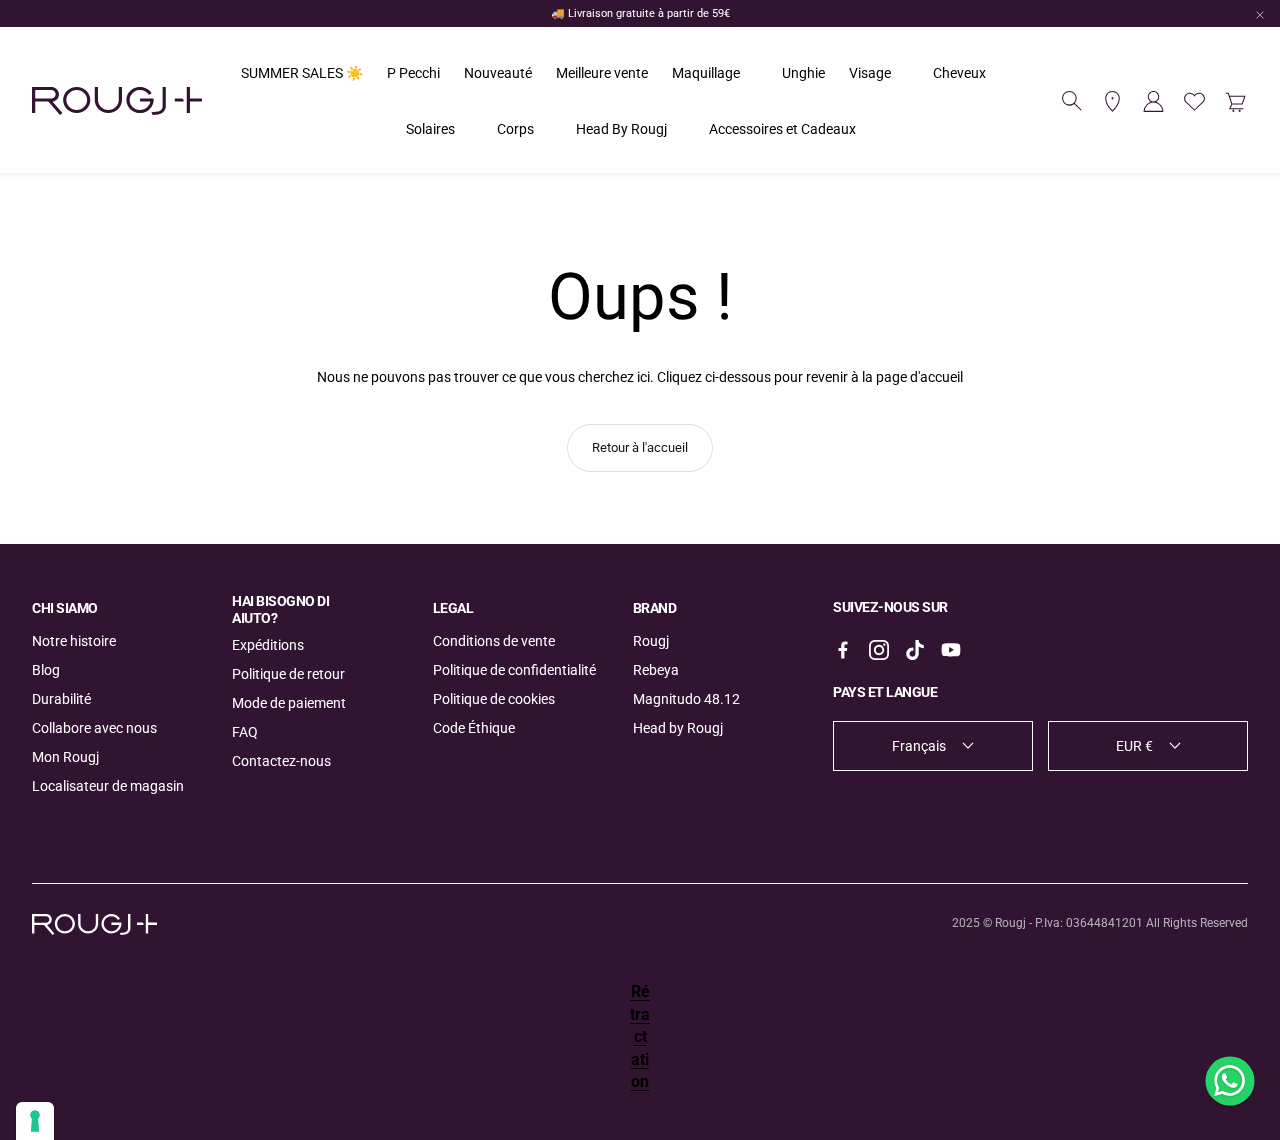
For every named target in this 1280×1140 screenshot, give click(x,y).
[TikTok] (915, 650)
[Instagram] (879, 650)
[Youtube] (951, 650)
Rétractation (640, 1036)
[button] (1072, 101)
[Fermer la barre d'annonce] (1260, 15)
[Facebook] (843, 650)
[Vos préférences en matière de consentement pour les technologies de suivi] (35, 1121)
